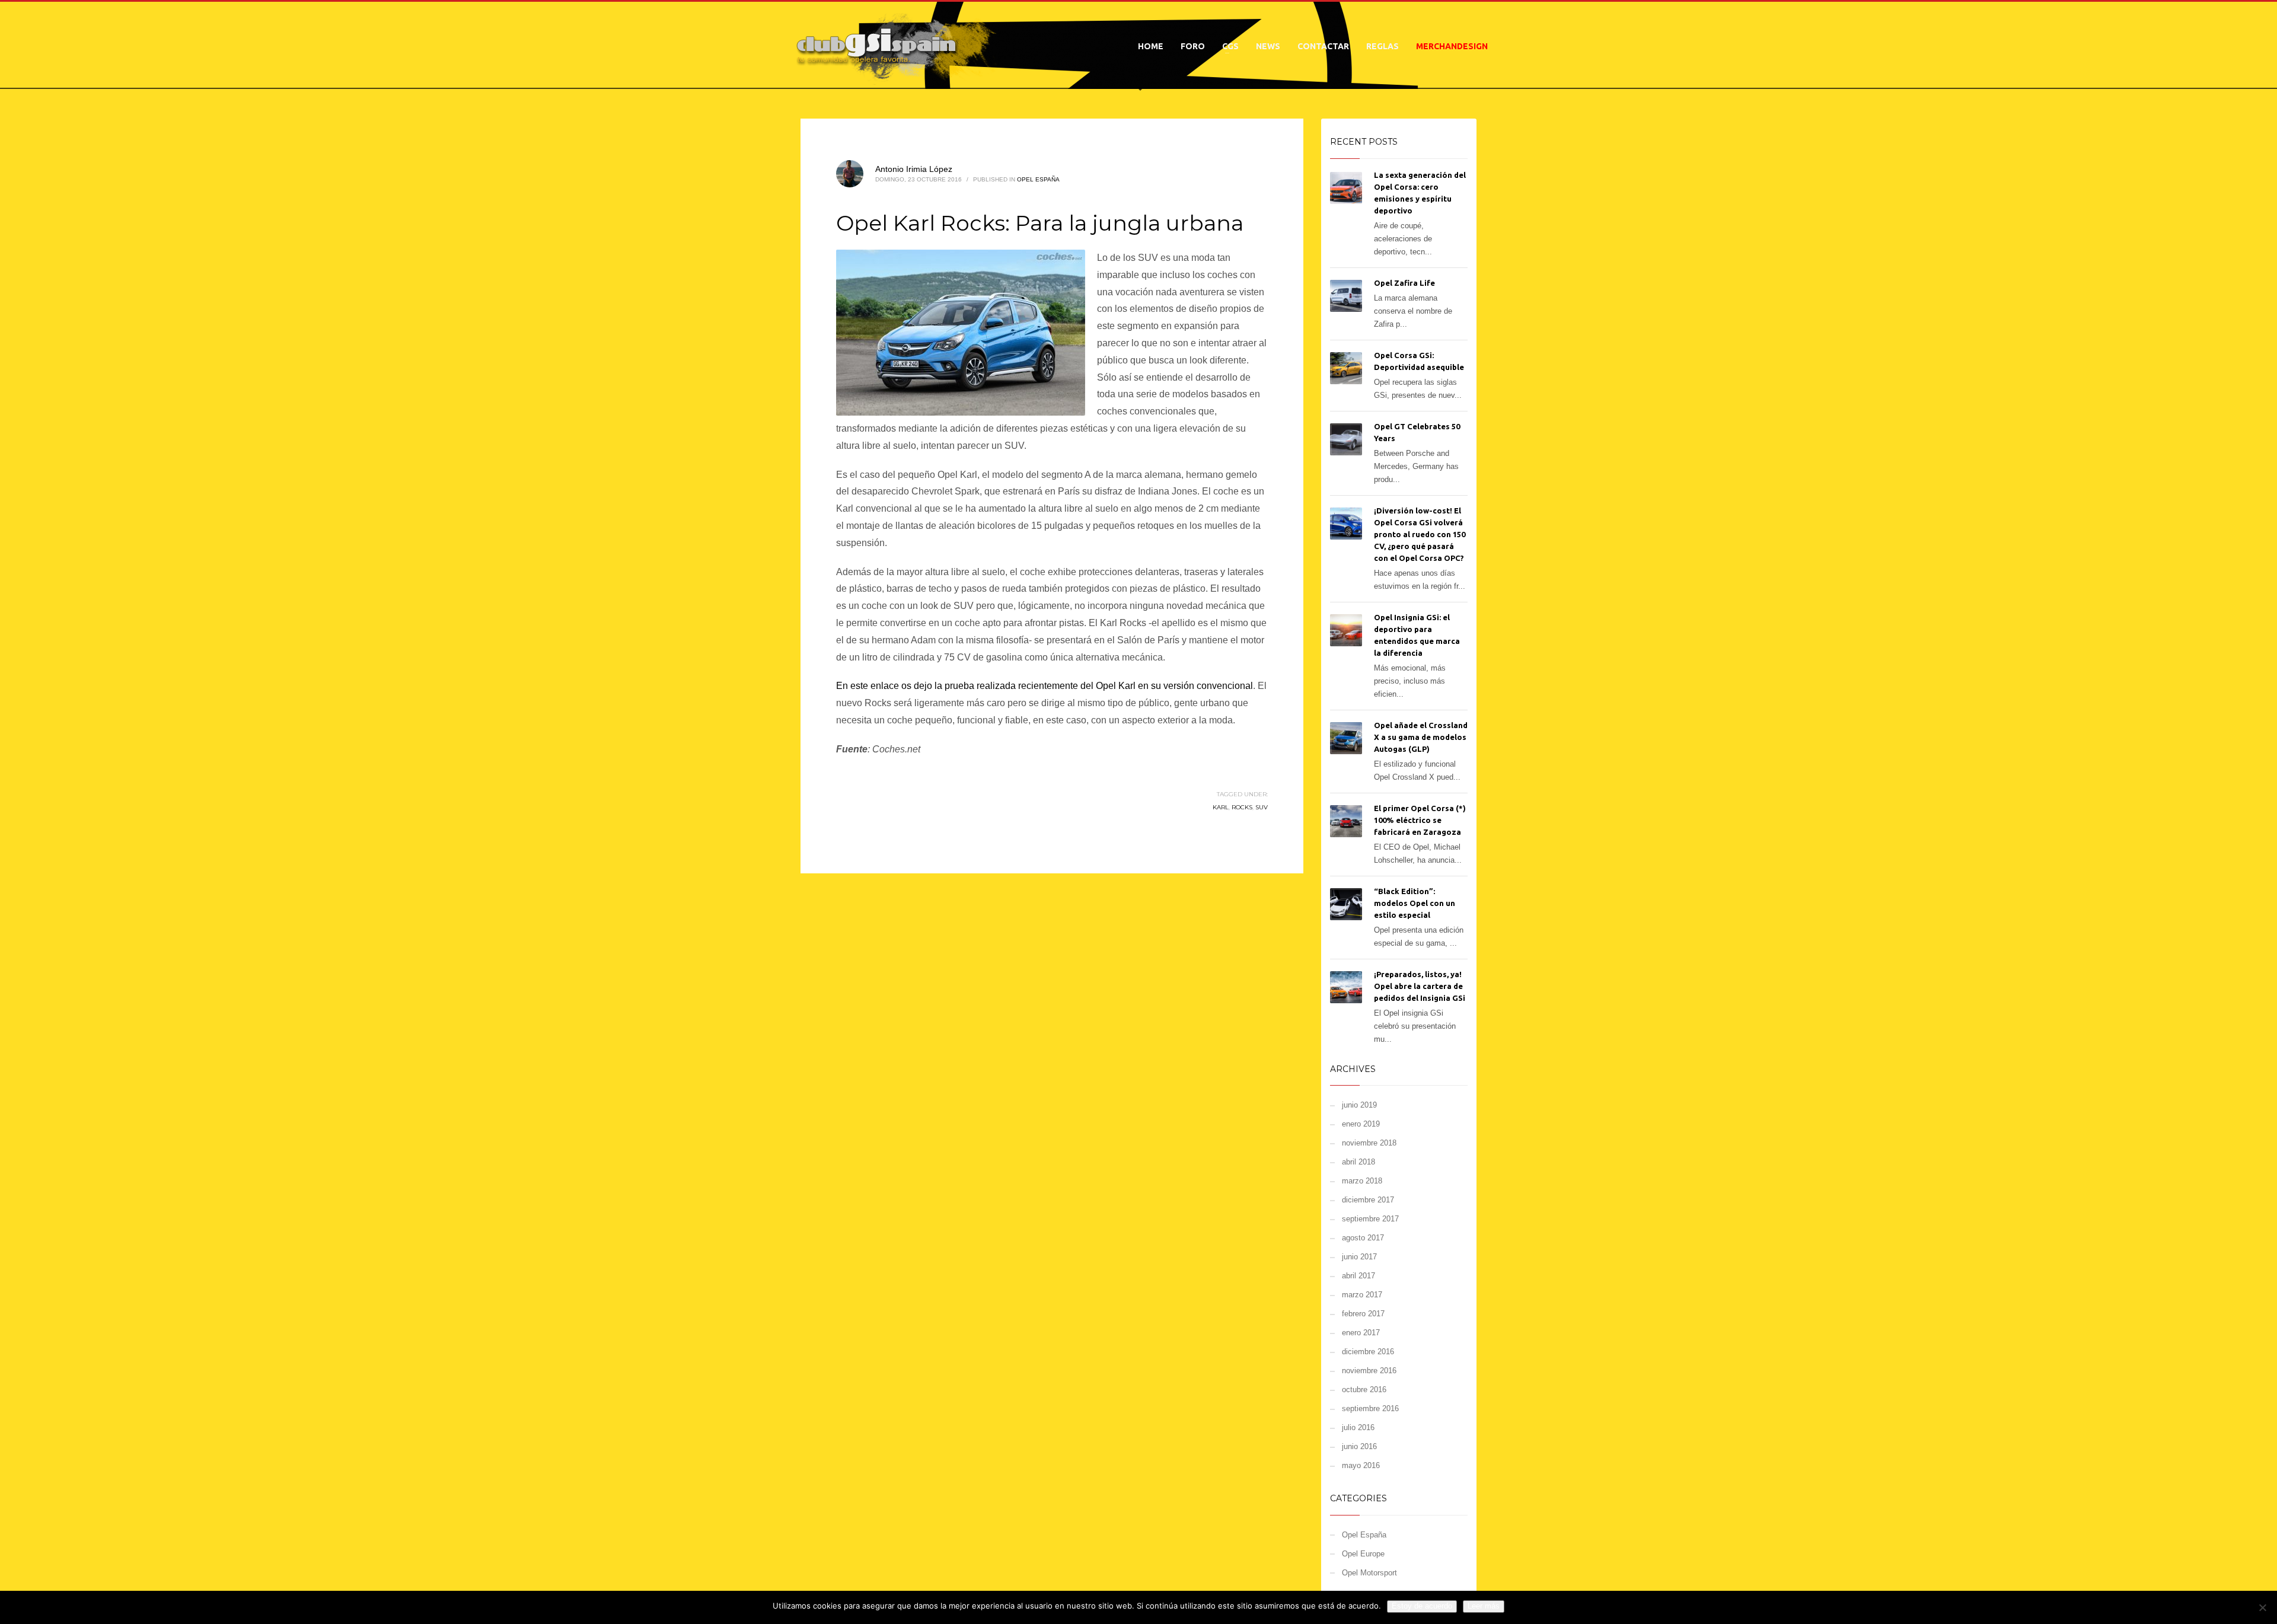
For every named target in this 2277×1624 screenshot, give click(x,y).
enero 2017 (1361, 1333)
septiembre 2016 (1370, 1408)
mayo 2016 (1361, 1465)
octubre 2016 (1364, 1390)
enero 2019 (1361, 1124)
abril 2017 (1358, 1276)
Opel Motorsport (1369, 1573)
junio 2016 (1359, 1446)
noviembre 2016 (1369, 1371)
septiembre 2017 (1370, 1219)
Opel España (1038, 179)
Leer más (1484, 1606)
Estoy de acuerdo (1422, 1606)
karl (1221, 807)
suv (1262, 807)
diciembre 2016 (1368, 1352)
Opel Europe (1363, 1554)
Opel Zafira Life (1404, 283)
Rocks (1242, 807)
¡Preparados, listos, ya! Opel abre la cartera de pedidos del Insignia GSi (1420, 986)
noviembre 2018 (1369, 1143)
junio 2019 (1359, 1105)
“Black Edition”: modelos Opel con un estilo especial (1415, 903)
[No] (2262, 1607)
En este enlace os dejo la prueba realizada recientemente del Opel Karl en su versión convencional (1045, 686)
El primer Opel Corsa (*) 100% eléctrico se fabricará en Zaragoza (1420, 820)
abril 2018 (1358, 1162)
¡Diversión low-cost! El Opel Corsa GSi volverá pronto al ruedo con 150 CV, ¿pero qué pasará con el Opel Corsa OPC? (1420, 534)
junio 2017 (1359, 1257)
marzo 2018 (1362, 1181)
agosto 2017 (1363, 1238)
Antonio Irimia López (914, 169)
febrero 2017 (1363, 1314)
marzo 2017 (1362, 1295)
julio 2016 (1358, 1427)
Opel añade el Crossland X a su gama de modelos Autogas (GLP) (1421, 737)
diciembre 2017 (1368, 1200)
